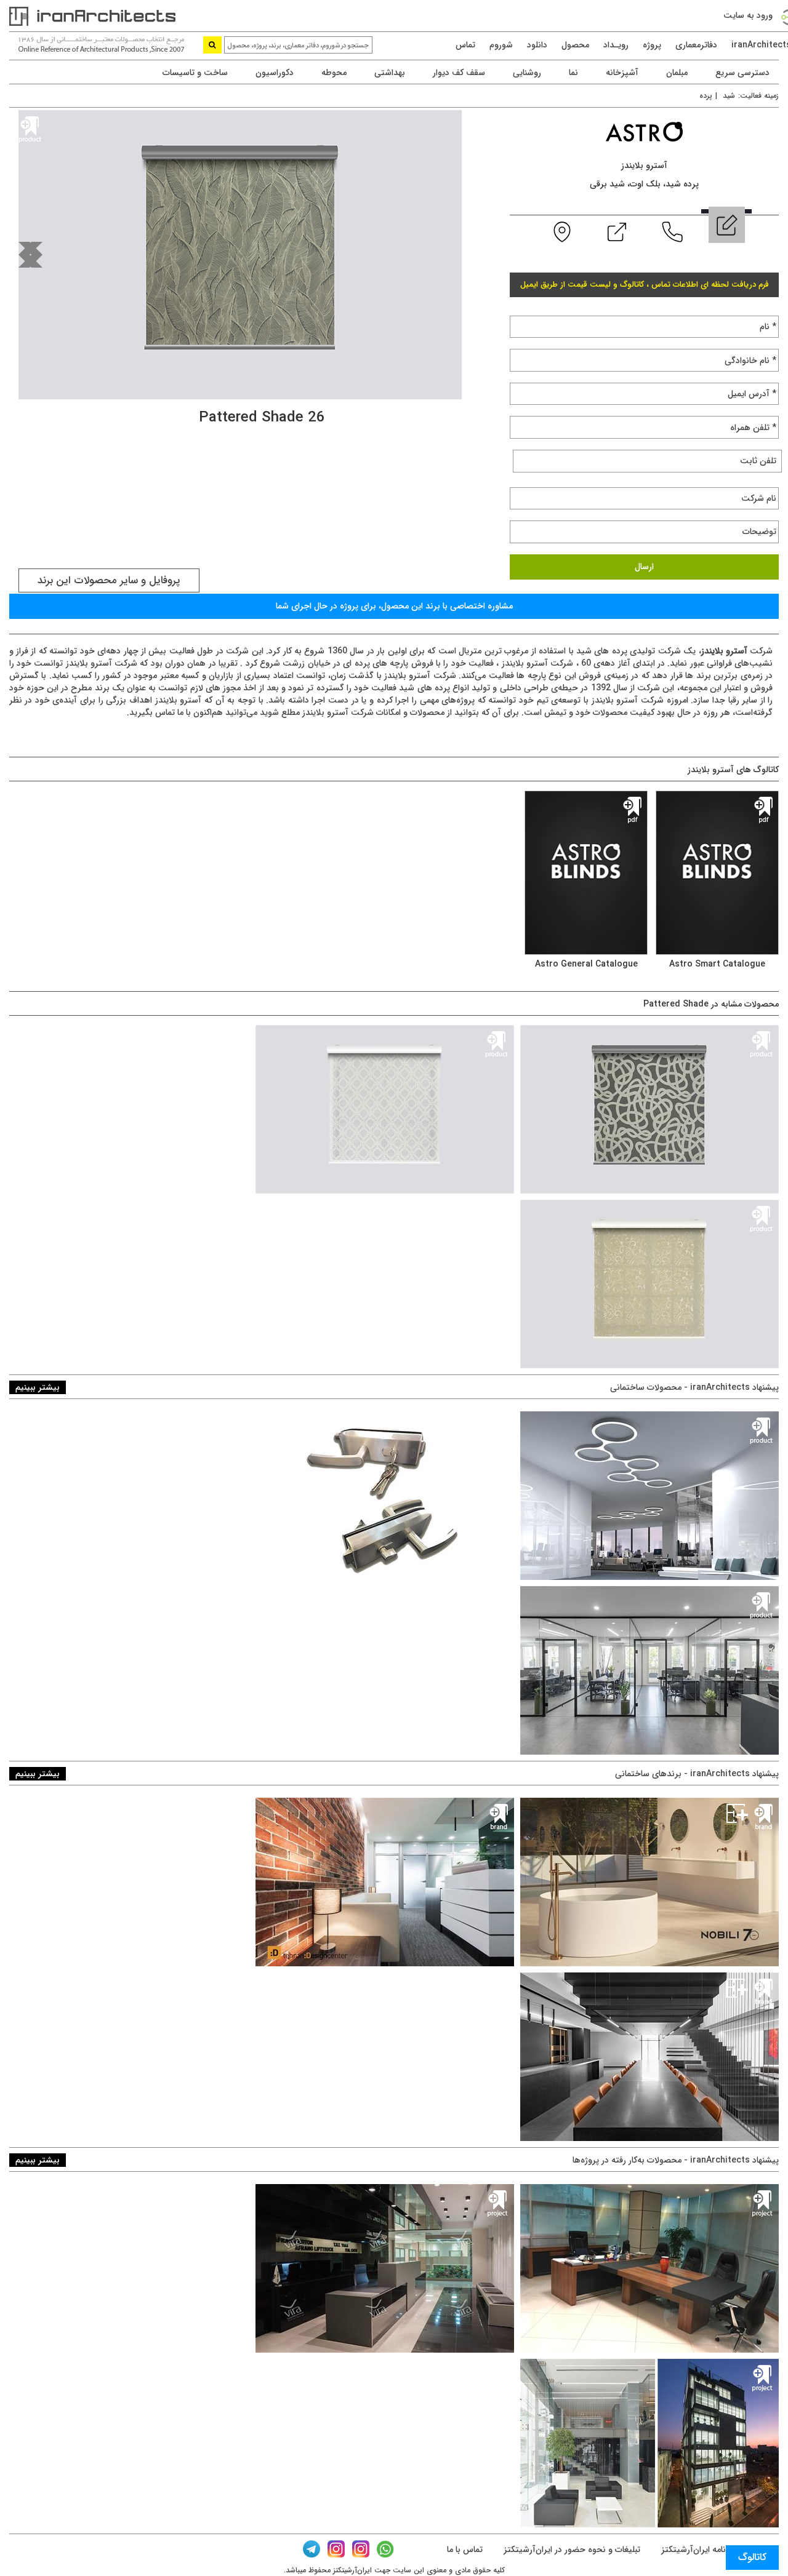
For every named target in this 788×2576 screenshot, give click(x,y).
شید (729, 96)
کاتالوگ (752, 2557)
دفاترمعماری (696, 45)
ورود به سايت (748, 15)
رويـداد (616, 45)
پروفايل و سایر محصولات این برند (109, 580)
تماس (465, 45)
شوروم (501, 45)
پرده (706, 96)
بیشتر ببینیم (38, 1387)
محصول (575, 45)
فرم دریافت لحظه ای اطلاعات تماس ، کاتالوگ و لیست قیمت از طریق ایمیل (645, 285)
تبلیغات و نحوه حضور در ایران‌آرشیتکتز (571, 2550)
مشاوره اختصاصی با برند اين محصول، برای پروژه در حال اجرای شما (394, 606)
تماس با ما (465, 2550)
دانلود (537, 45)
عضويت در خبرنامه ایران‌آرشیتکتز (719, 2550)
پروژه (652, 45)
